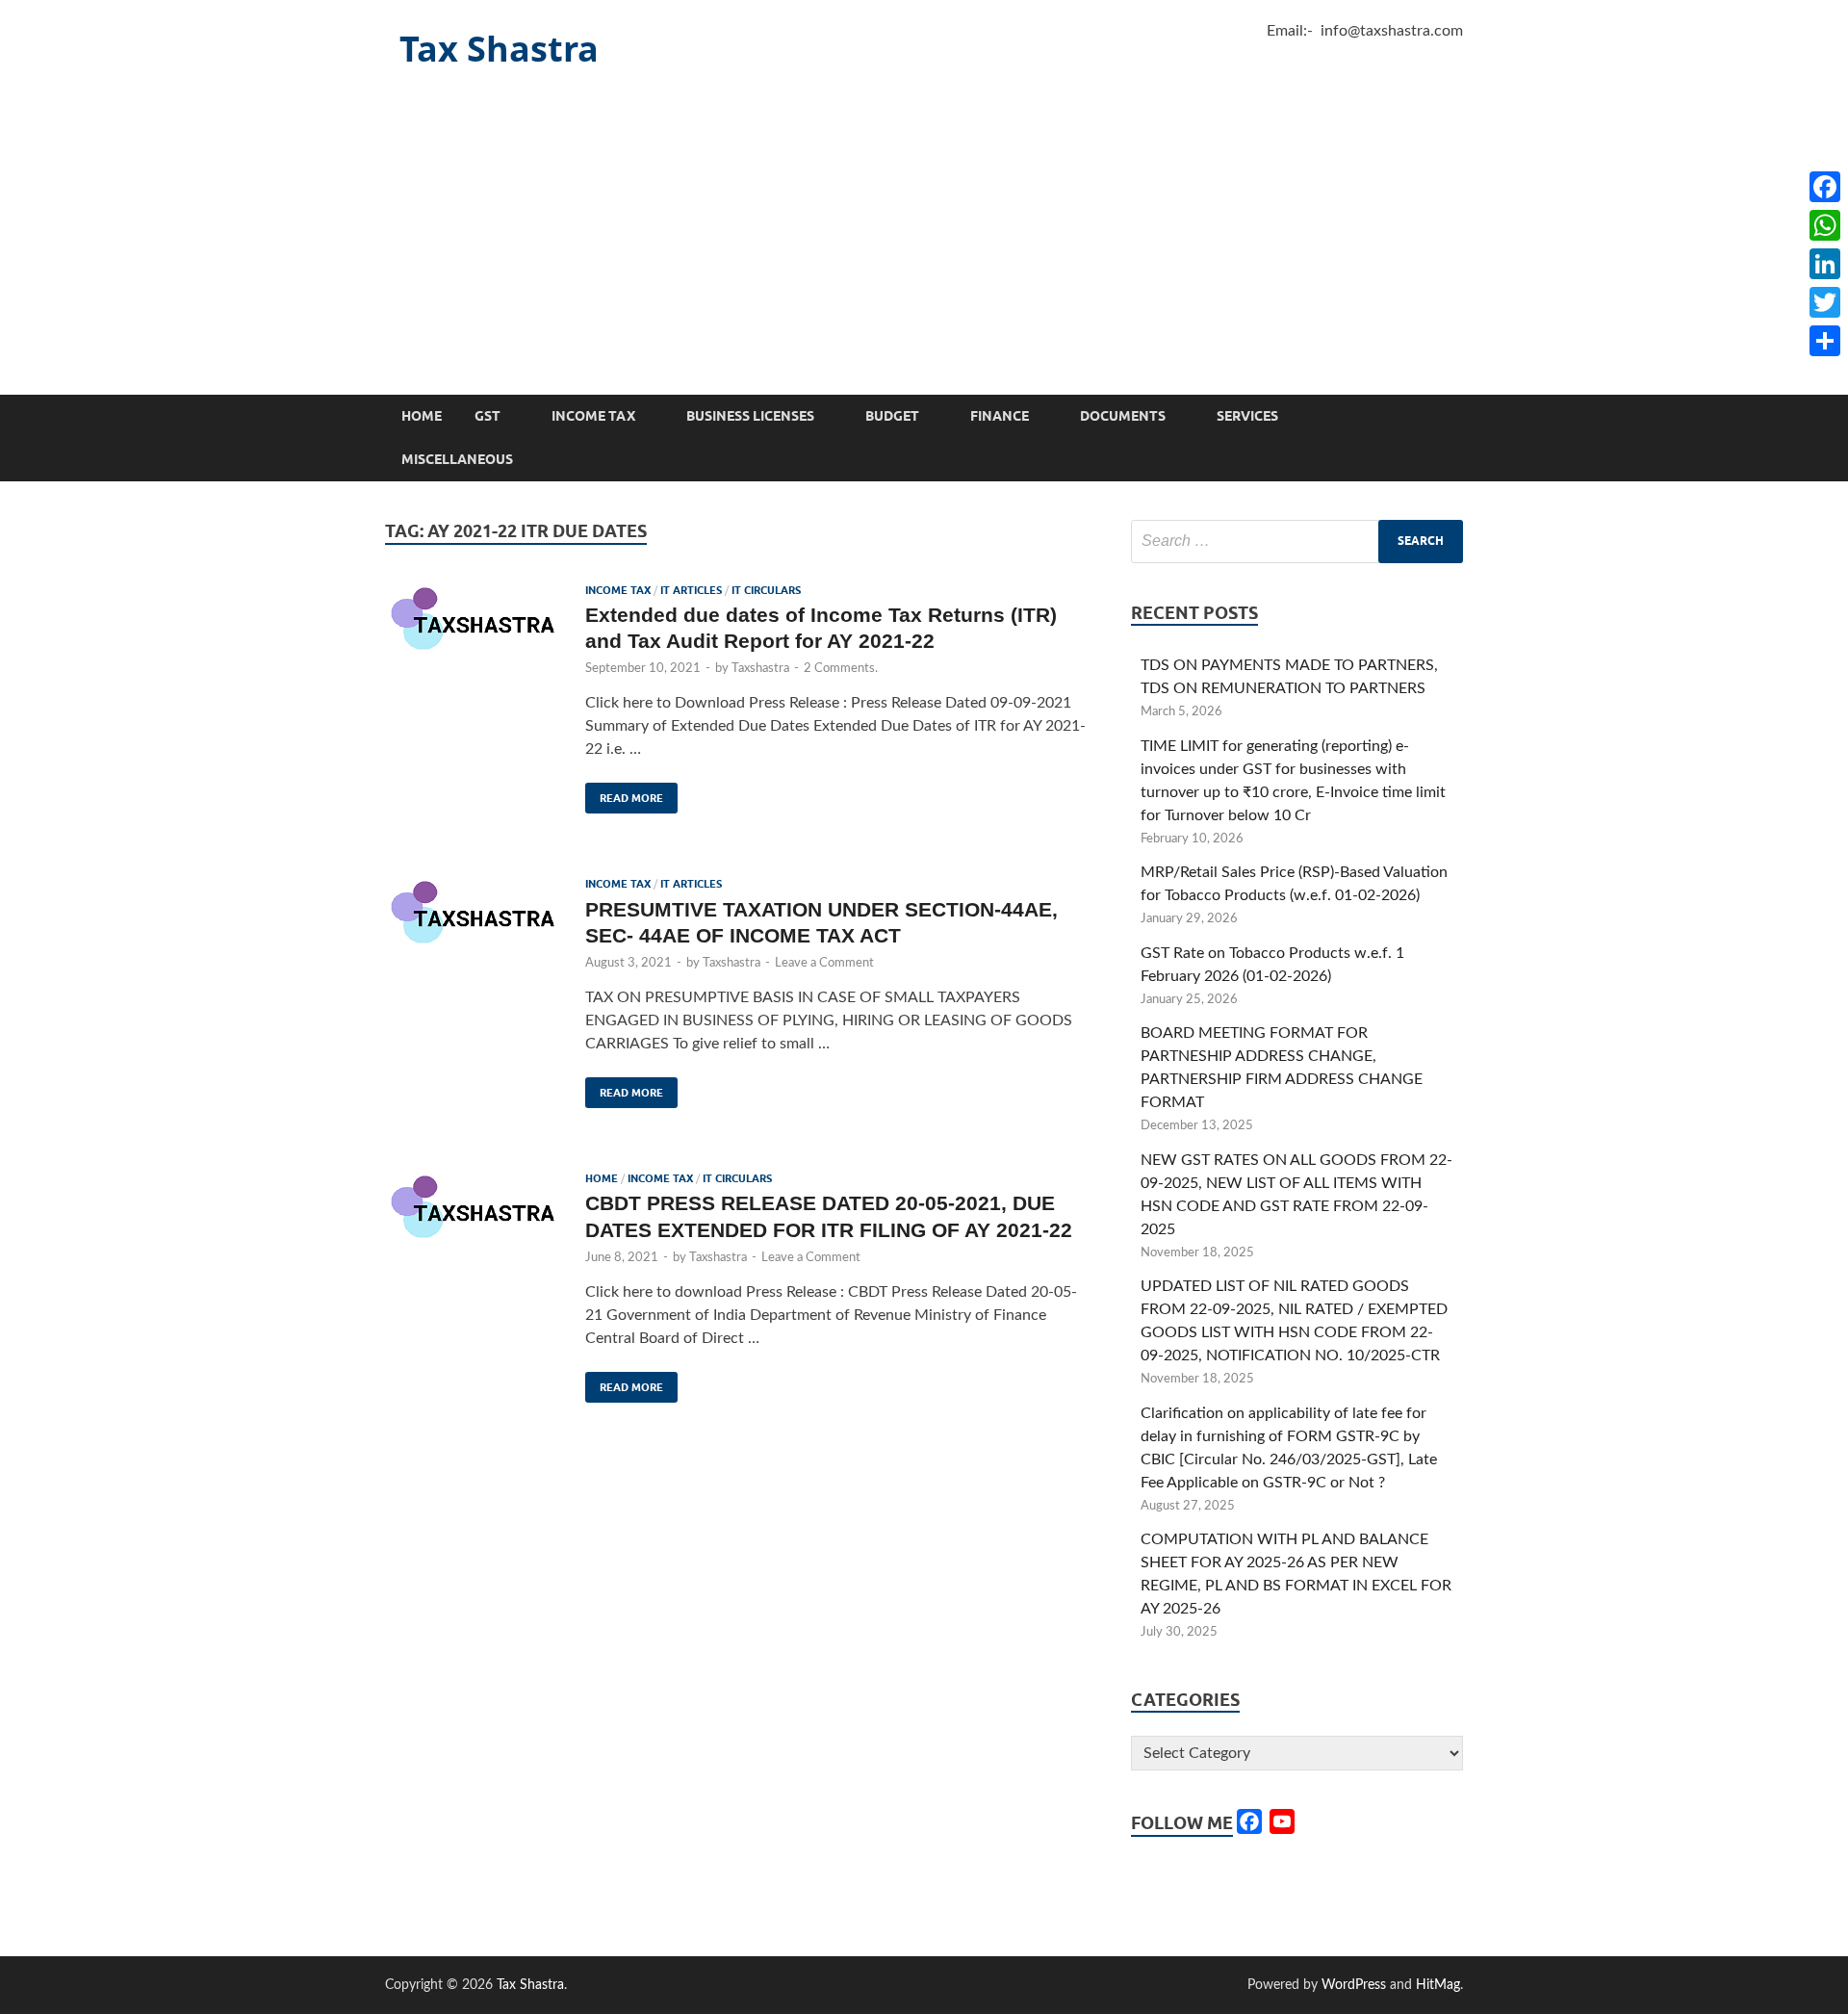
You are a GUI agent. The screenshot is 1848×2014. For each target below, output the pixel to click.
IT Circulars (766, 590)
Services (1247, 416)
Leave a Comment (824, 963)
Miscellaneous (457, 459)
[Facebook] (1825, 187)
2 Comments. (841, 669)
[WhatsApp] (1825, 225)
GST (488, 416)
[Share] (1825, 341)
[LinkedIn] (1825, 264)
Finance (1000, 416)
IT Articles (691, 590)
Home (422, 416)
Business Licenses (750, 416)
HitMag (1438, 1985)
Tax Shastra (499, 49)
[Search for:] (1297, 542)
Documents (1123, 416)
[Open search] (1453, 417)
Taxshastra (760, 669)
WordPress (1354, 1985)
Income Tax (593, 416)
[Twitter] (1825, 302)
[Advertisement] (924, 250)
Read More (624, 794)
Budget (892, 416)
